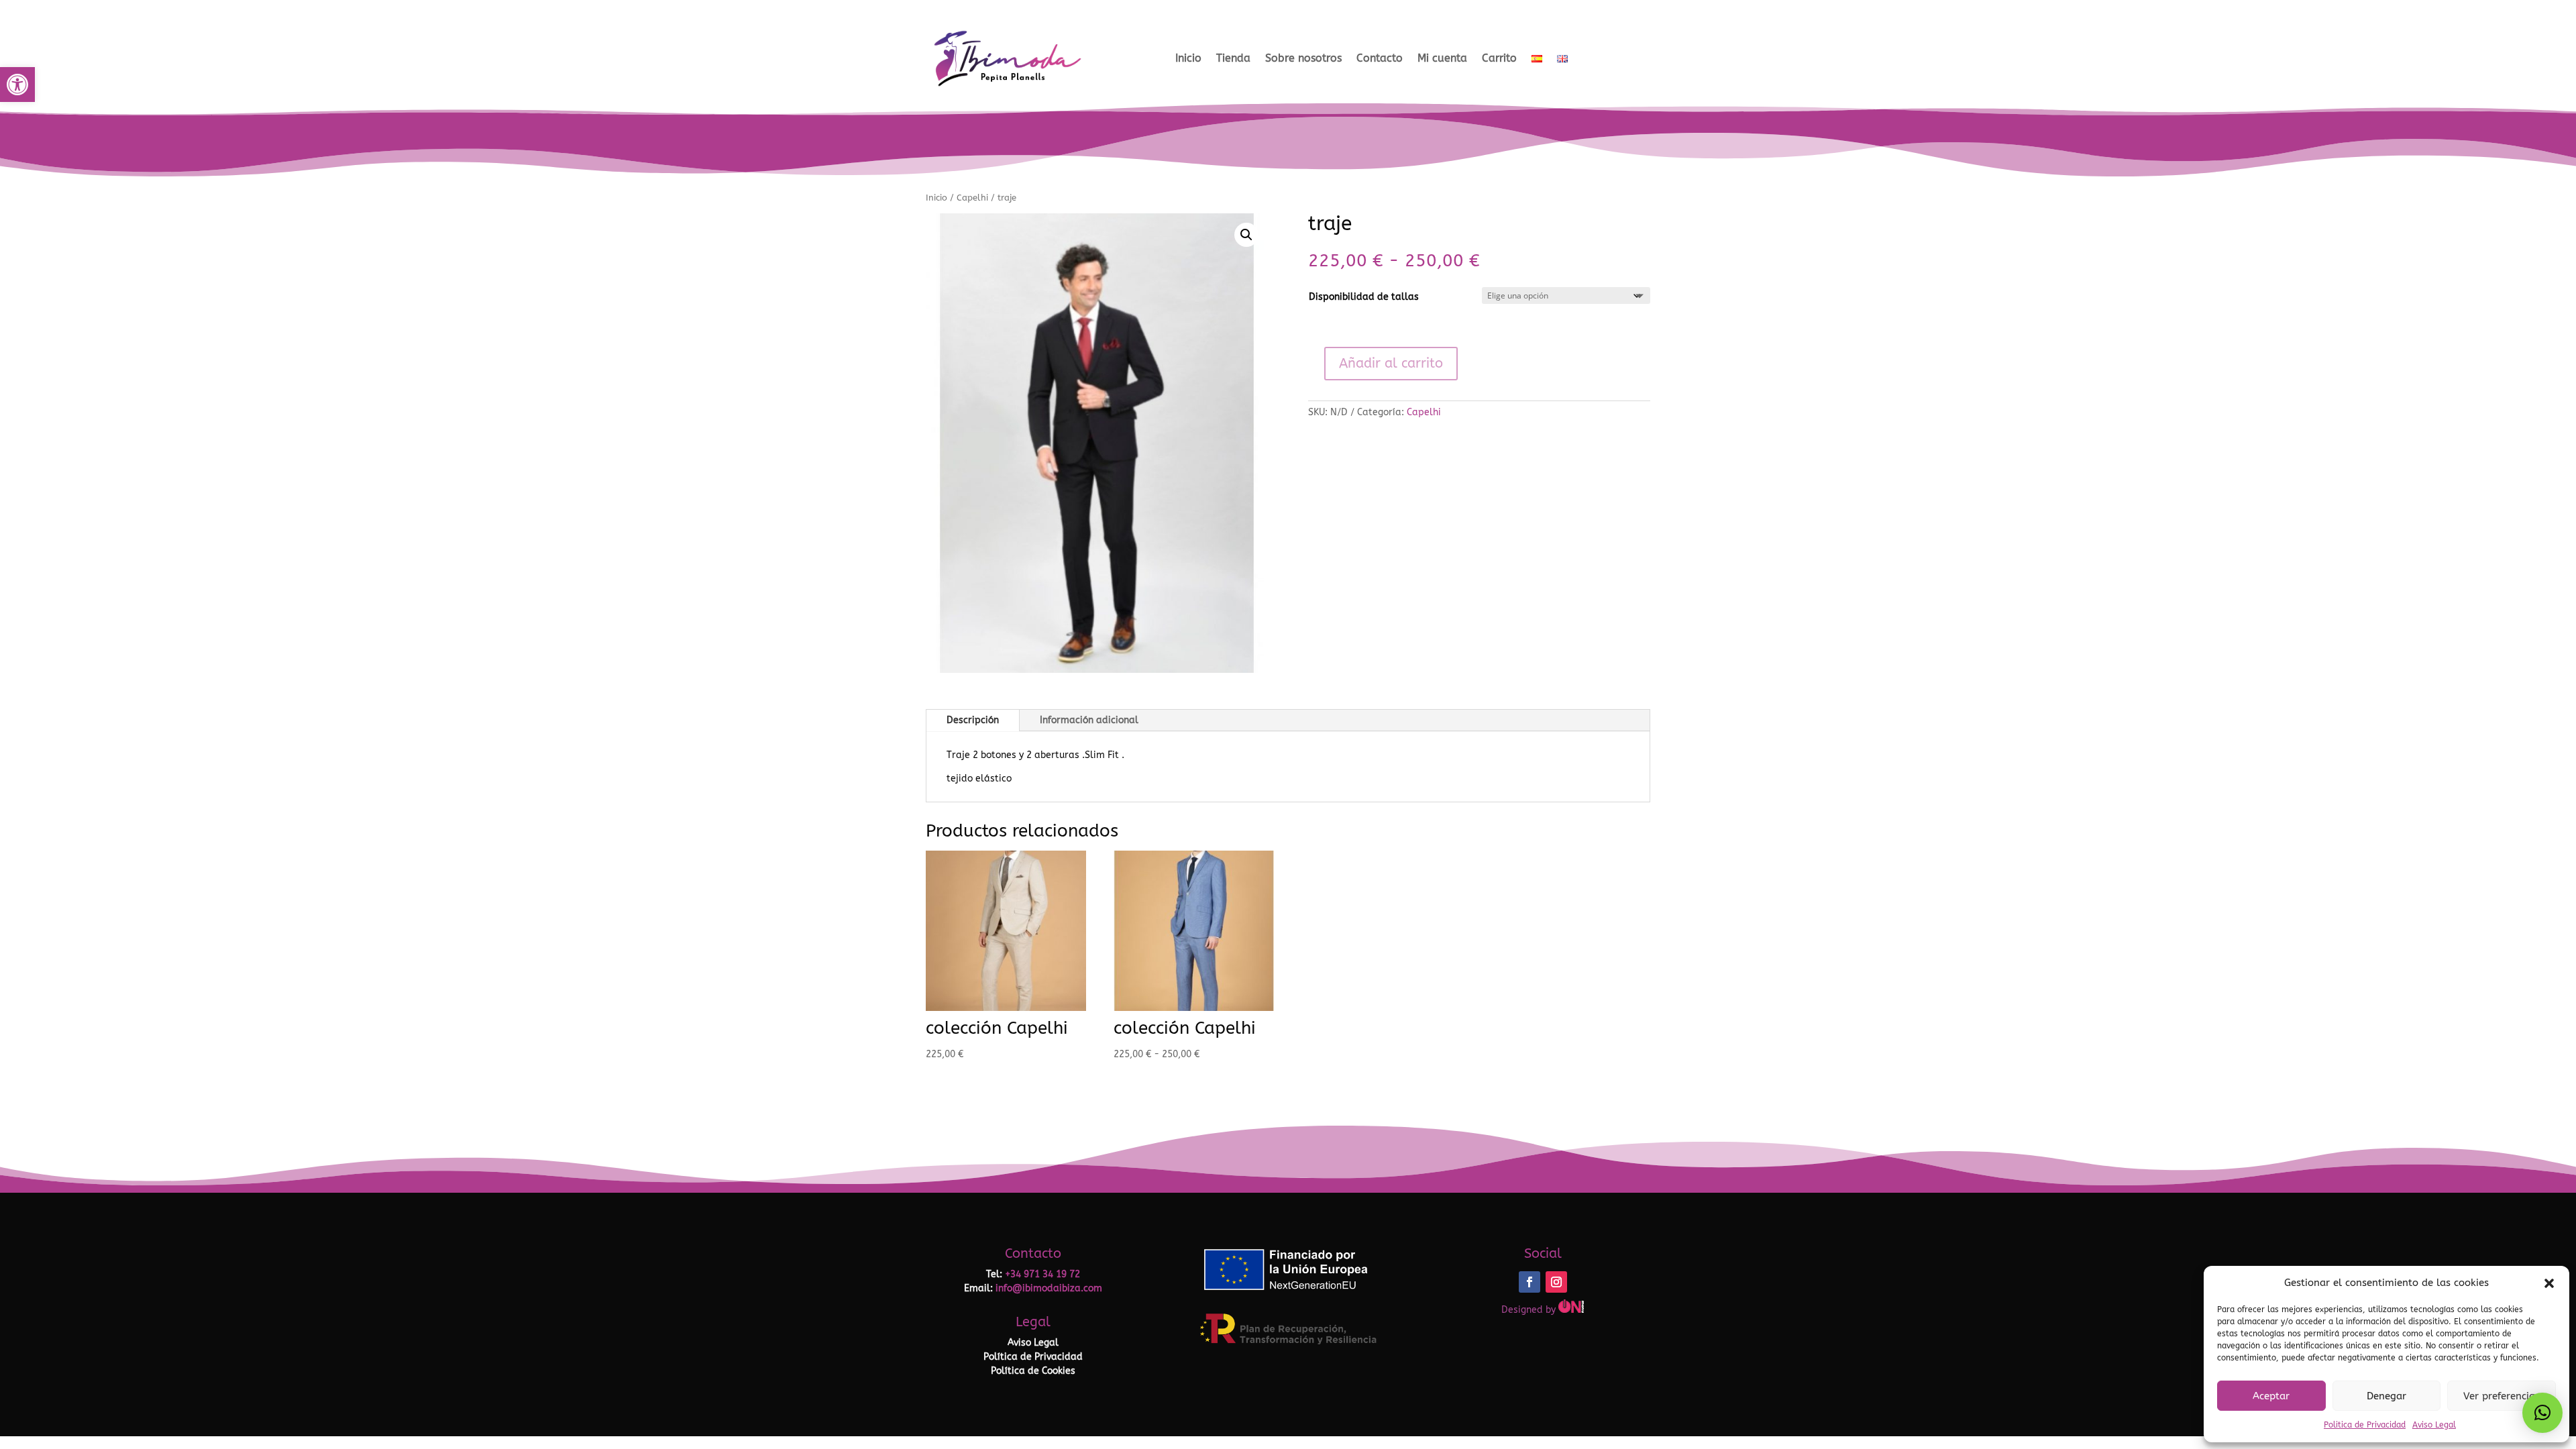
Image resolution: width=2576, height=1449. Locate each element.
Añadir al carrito (1391, 363)
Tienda (1233, 58)
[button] (17, 85)
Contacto (1380, 58)
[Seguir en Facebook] (1529, 1282)
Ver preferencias (2502, 1396)
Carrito (1499, 58)
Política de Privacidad (1033, 1357)
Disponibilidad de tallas (1364, 297)
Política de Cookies (1033, 1371)
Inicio (1188, 58)
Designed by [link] (1530, 1310)
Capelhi (972, 198)
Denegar (2386, 1396)
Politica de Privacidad (2365, 1425)
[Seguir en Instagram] (1556, 1282)
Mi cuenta (1442, 58)
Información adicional (1089, 720)
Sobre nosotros (1303, 58)
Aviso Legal (2434, 1425)
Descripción (973, 720)
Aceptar (2271, 1396)
